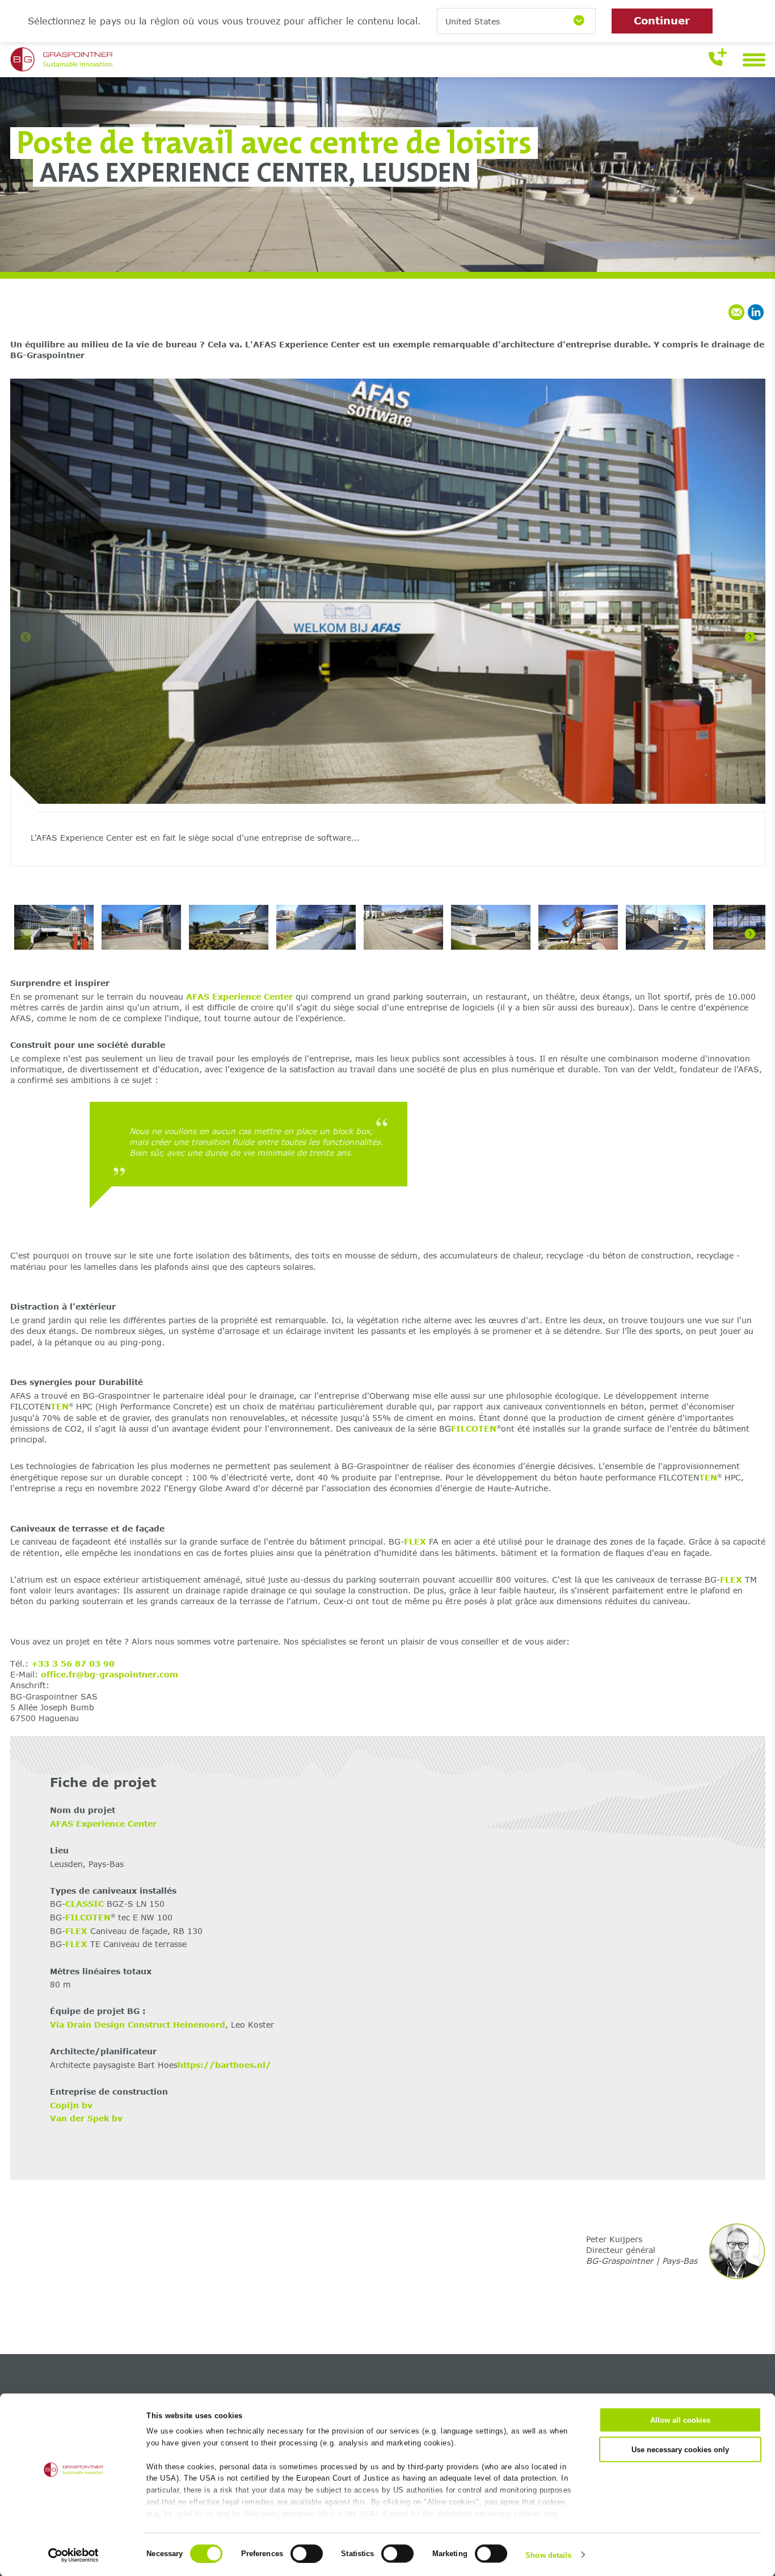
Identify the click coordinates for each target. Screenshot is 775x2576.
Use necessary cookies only (680, 2449)
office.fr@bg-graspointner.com (109, 1674)
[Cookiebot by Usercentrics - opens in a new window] (73, 2555)
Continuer (662, 20)
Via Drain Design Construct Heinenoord (138, 2025)
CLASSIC (85, 1904)
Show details (548, 2555)
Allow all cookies (680, 2420)
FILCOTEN (474, 1428)
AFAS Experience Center (239, 997)
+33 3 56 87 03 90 (73, 1664)
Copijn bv (71, 2105)
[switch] (307, 2553)
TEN (60, 1406)
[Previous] (26, 637)
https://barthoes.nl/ (224, 2065)
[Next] (750, 637)
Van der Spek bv (86, 2118)
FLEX (415, 1541)
